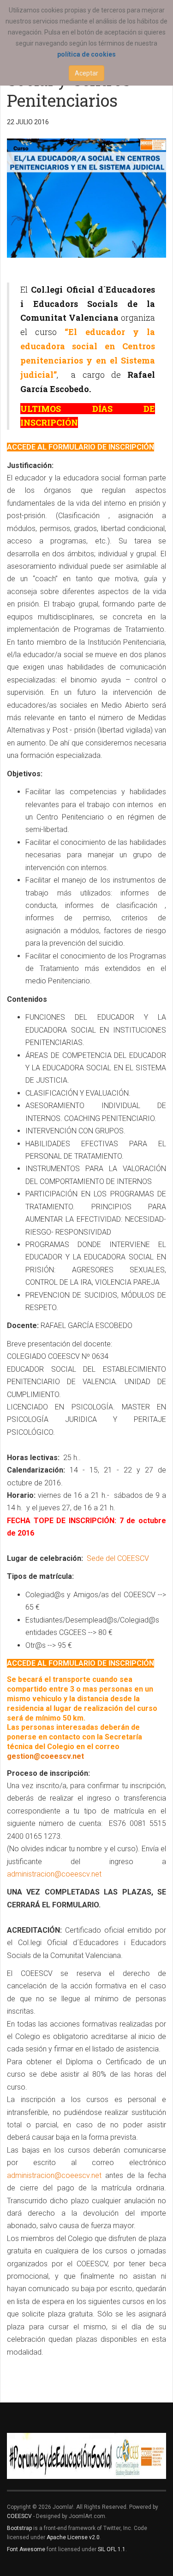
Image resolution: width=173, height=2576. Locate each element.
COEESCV (19, 2516)
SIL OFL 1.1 (112, 2549)
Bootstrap (19, 2528)
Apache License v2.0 (73, 2537)
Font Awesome (26, 2549)
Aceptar (86, 73)
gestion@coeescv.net (45, 1756)
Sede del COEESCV (117, 1558)
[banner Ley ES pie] (86, 2456)
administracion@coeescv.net (54, 1874)
